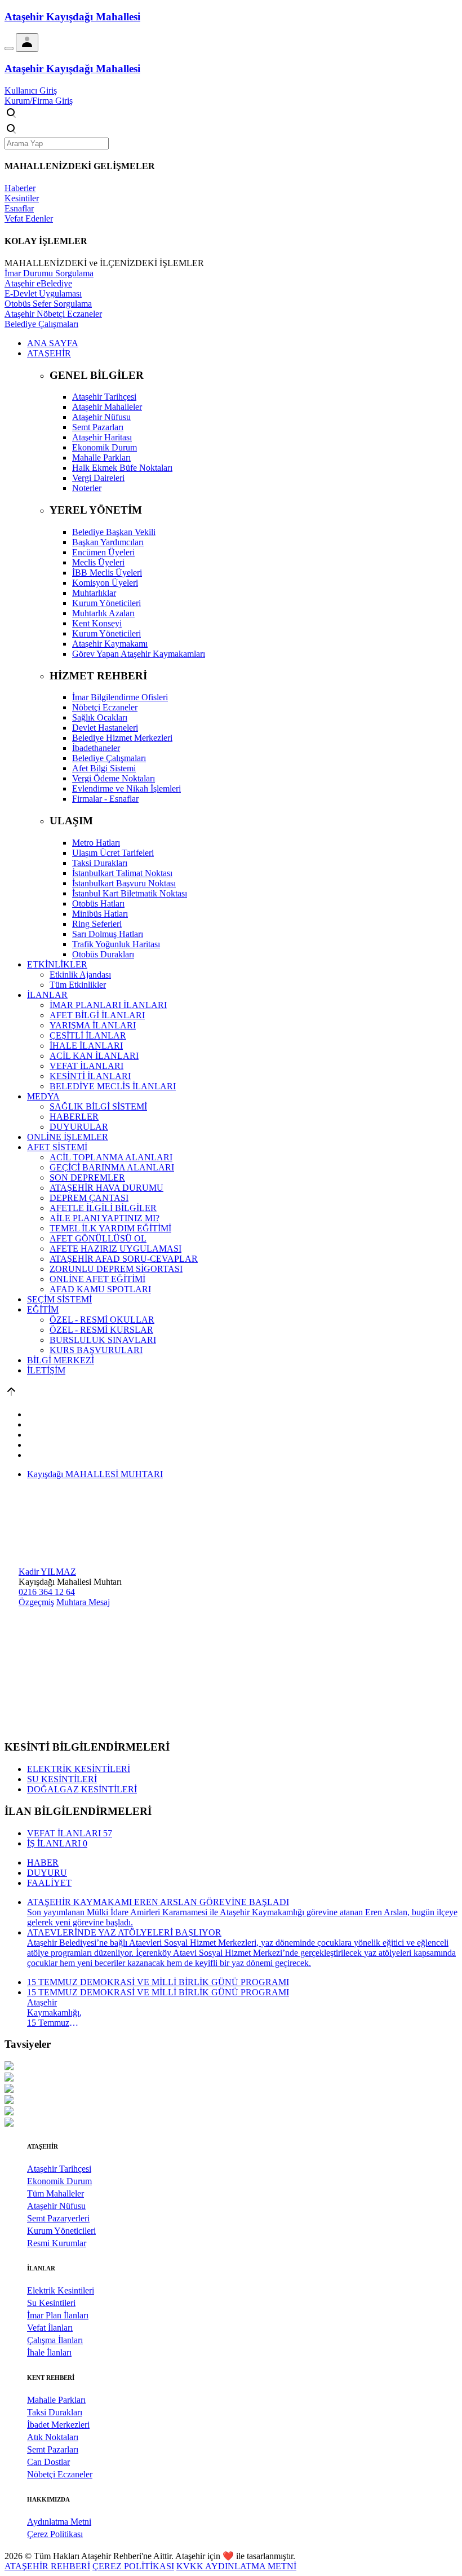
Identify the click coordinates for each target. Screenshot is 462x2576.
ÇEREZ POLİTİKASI (133, 2566)
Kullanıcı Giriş (31, 90)
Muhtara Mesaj (83, 1602)
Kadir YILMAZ (47, 1572)
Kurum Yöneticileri (61, 2231)
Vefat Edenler (29, 218)
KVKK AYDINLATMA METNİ (236, 2566)
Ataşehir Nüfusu (56, 2206)
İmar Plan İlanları (58, 2315)
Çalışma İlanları (55, 2340)
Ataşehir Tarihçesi (59, 2169)
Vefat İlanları (50, 2328)
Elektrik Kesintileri (61, 2290)
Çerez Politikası (55, 2534)
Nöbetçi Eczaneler (60, 2474)
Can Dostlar (48, 2462)
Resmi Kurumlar (57, 2243)
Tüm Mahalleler (55, 2193)
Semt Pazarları (53, 2449)
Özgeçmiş (36, 1602)
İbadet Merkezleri (58, 2425)
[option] (231, 2067)
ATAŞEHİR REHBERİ (47, 2566)
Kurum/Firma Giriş (39, 101)
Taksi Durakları (55, 2412)
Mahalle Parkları (56, 2400)
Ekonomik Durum (59, 2181)
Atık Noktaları (53, 2437)
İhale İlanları (49, 2352)
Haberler (20, 188)
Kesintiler (22, 198)
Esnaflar (19, 208)
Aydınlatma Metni (59, 2522)
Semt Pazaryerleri (58, 2218)
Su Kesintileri (51, 2303)
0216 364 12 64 (47, 1592)
